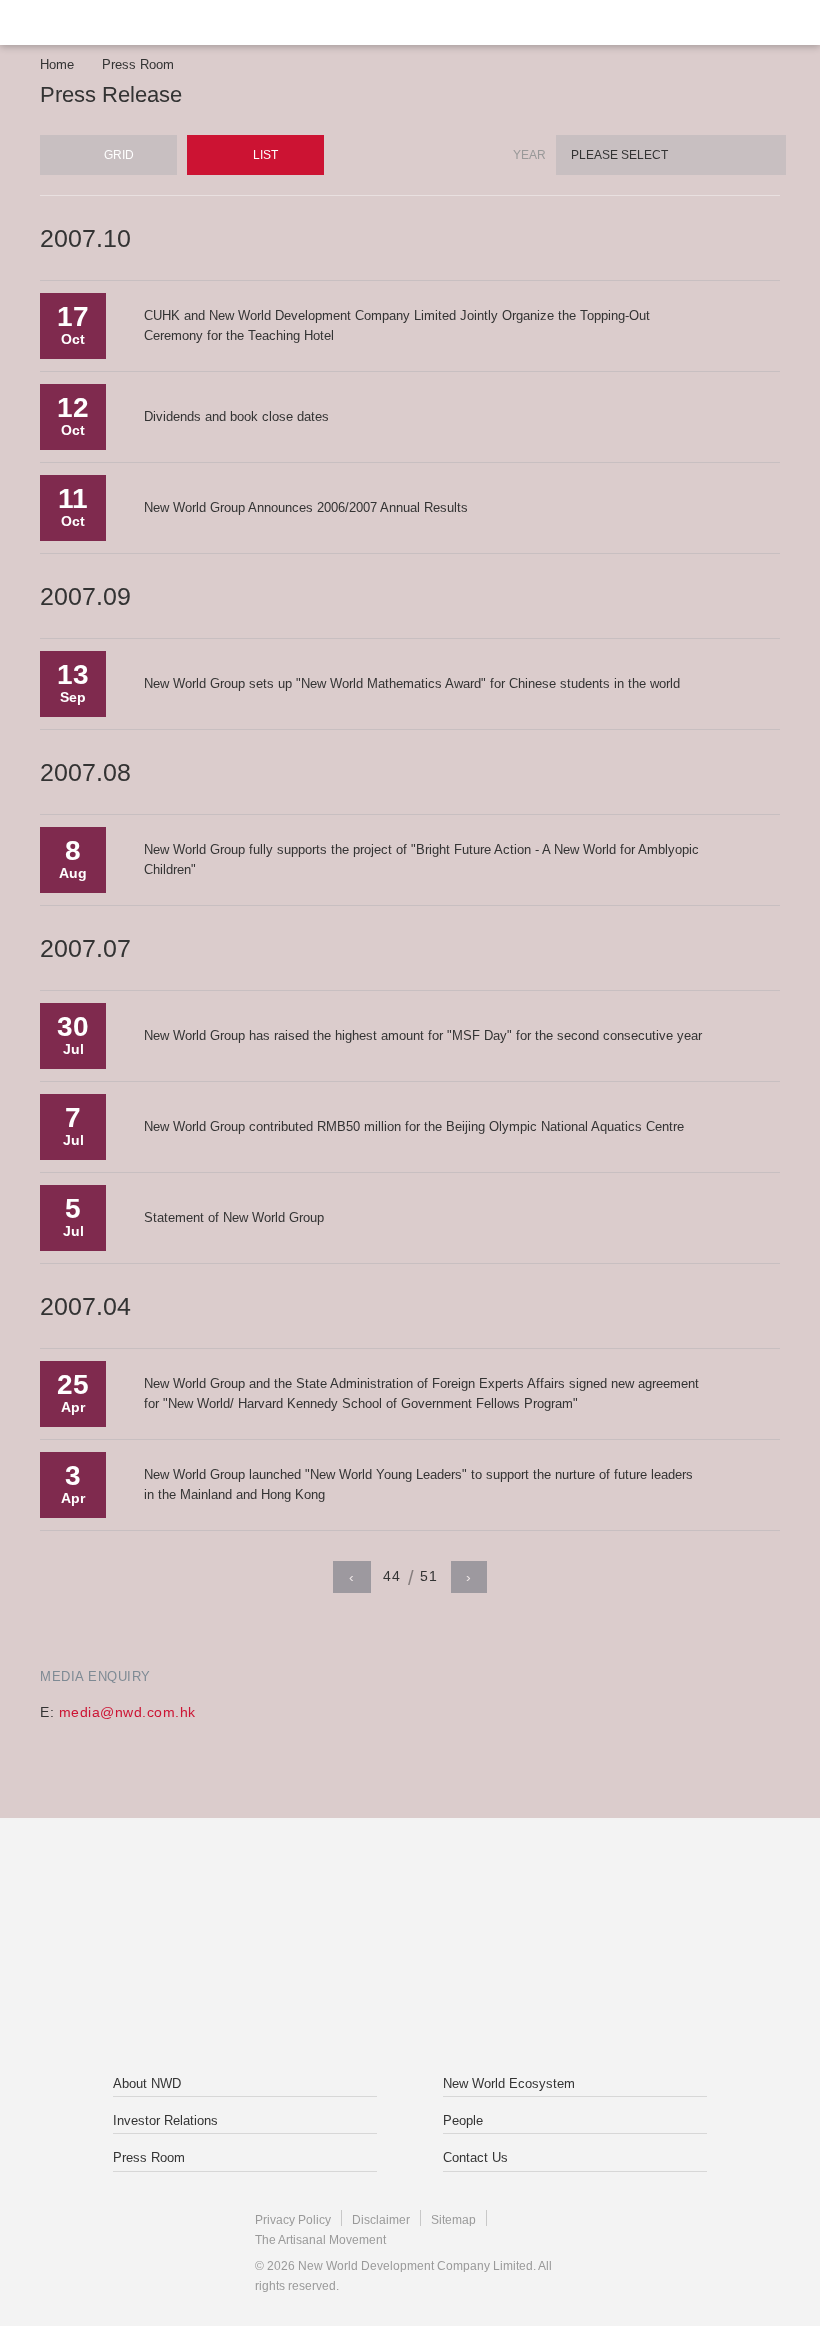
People (463, 2120)
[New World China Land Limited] (534, 1903)
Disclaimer (381, 2220)
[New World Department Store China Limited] (410, 1993)
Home (57, 64)
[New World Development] (135, 22)
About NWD (147, 2083)
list (264, 155)
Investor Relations (165, 2120)
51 (428, 1576)
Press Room (138, 64)
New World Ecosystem (509, 2083)
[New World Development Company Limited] (286, 1903)
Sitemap (453, 2220)
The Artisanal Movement (320, 2240)
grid (117, 155)
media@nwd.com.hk (127, 1712)
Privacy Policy (293, 2220)
